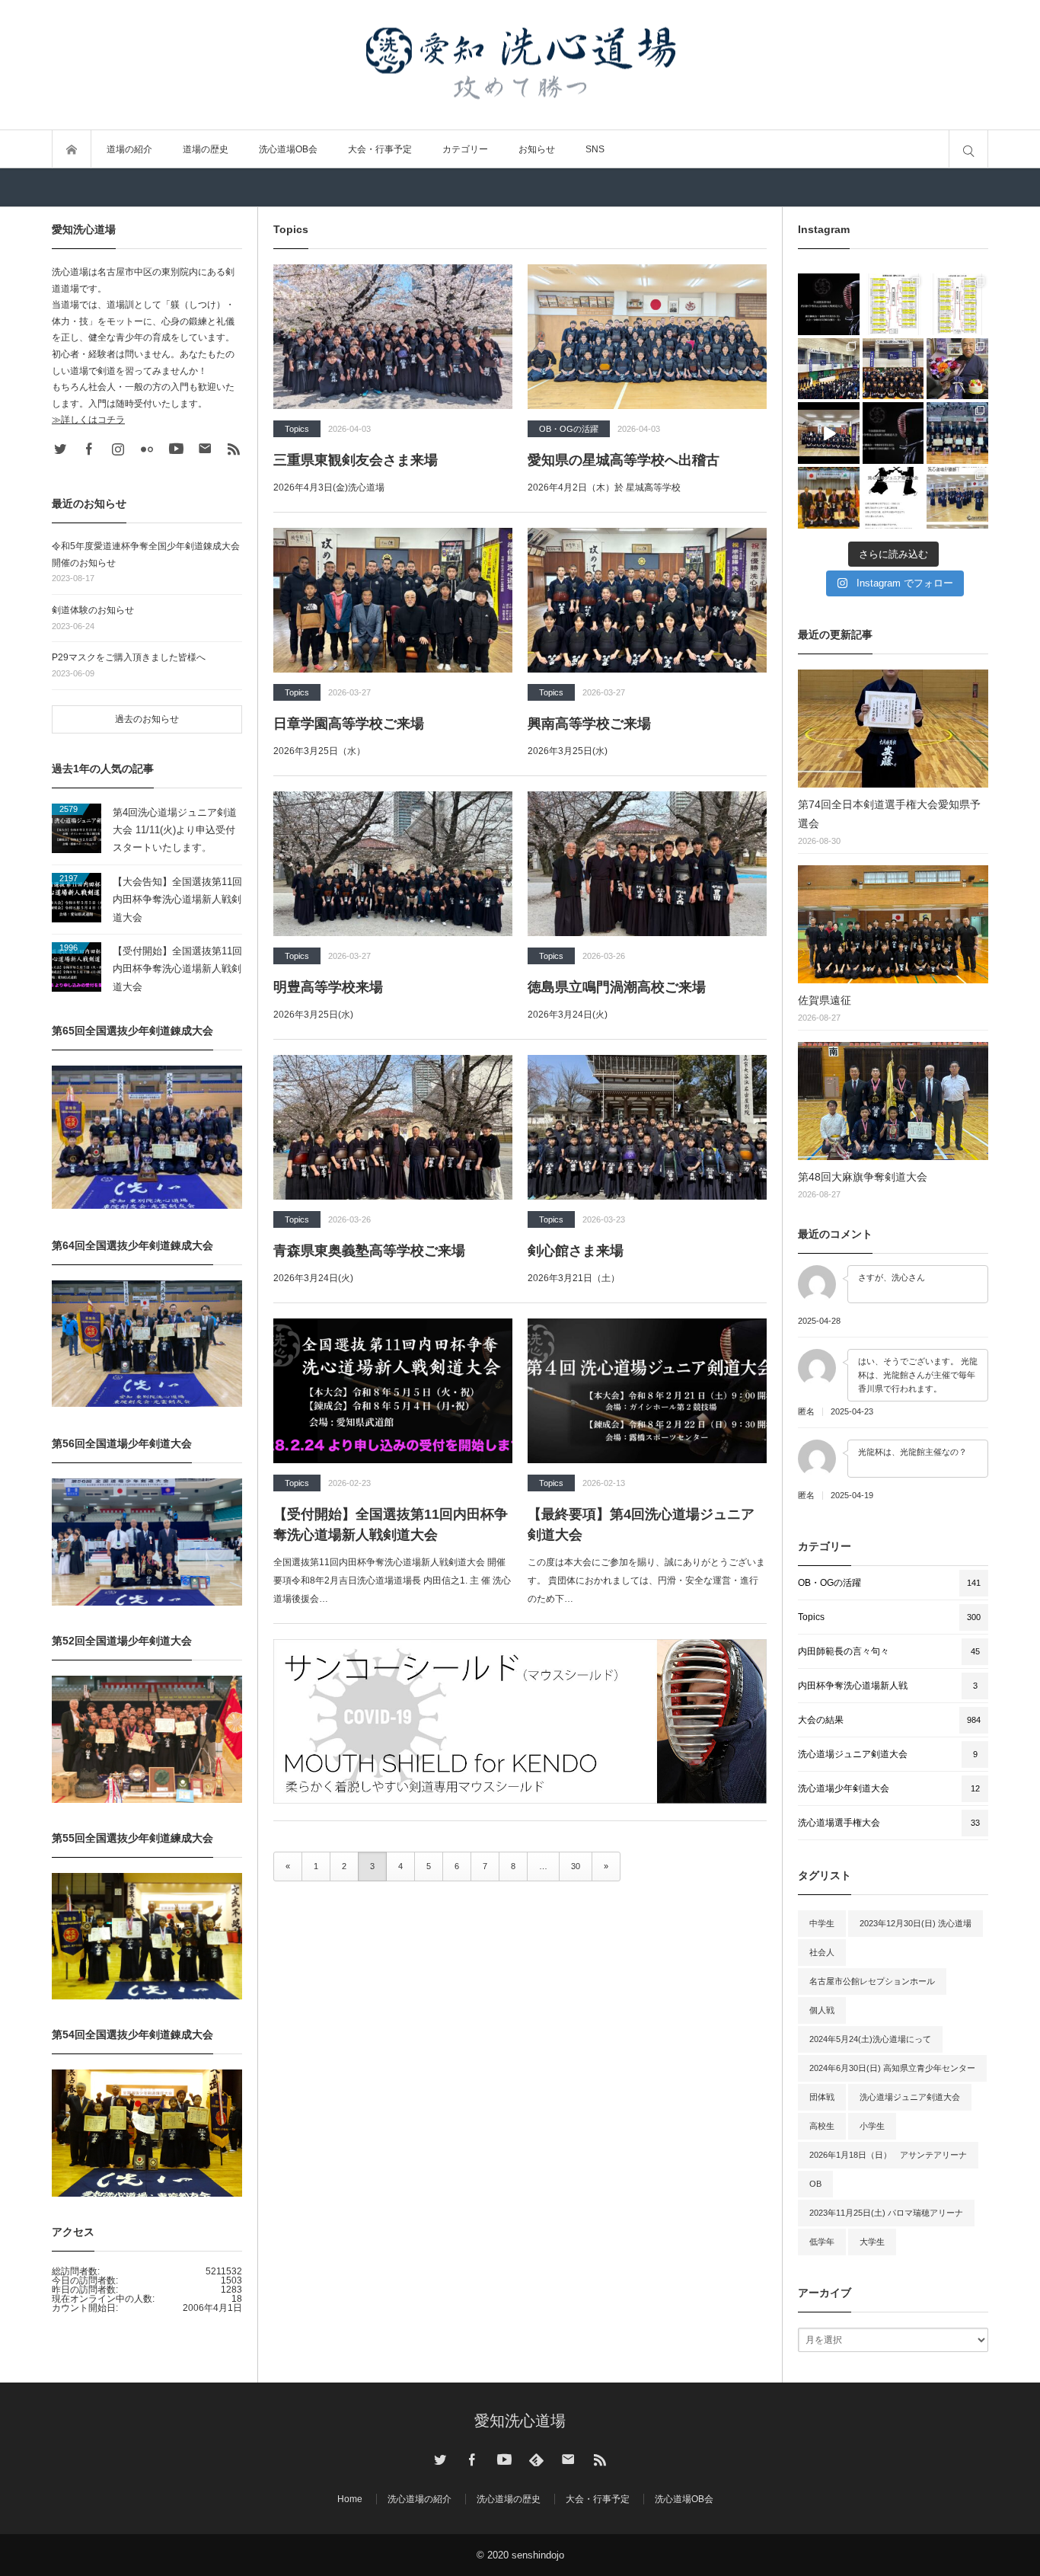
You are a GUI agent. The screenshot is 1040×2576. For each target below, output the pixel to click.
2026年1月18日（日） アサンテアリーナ (888, 2155)
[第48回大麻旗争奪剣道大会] (893, 1101)
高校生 (822, 2126)
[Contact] (205, 449)
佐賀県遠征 (825, 1000)
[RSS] (234, 449)
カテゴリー (465, 149)
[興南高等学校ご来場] (647, 600)
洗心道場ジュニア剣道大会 (910, 2097)
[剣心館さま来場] (647, 1127)
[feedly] (536, 2459)
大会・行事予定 (380, 149)
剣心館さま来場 (576, 1251)
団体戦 (822, 2097)
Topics (297, 429)
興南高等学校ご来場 (589, 724)
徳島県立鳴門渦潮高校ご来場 (617, 987)
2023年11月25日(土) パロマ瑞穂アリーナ (886, 2213)
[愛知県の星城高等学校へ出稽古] (647, 337)
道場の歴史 (206, 149)
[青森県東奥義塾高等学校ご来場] (393, 1127)
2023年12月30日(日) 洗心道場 (916, 1923)
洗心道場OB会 (288, 149)
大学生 (872, 2242)
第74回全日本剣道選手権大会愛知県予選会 (889, 814)
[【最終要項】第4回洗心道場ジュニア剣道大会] (647, 1391)
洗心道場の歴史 (509, 2499)
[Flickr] (147, 449)
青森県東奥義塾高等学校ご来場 (369, 1251)
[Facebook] (89, 449)
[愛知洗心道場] (520, 65)
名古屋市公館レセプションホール (872, 1981)
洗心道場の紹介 (420, 2499)
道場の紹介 (129, 149)
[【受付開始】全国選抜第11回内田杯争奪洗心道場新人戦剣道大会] (393, 1391)
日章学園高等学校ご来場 (349, 724)
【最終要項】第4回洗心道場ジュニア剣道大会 (641, 1525)
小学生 (872, 2126)
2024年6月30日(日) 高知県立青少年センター (892, 2068)
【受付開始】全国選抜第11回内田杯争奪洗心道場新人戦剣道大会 (391, 1525)
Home (350, 2499)
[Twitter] (60, 449)
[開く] (829, 304)
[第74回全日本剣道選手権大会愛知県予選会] (893, 729)
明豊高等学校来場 (328, 987)
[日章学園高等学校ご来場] (393, 600)
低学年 (822, 2242)
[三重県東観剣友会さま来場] (393, 337)
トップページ (72, 149)
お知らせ (537, 149)
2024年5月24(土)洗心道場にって (870, 2039)
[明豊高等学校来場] (393, 864)
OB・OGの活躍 (569, 429)
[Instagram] (118, 449)
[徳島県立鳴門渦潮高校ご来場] (647, 864)
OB (815, 2184)
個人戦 (822, 2010)
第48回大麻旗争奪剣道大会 (863, 1177)
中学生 (822, 1923)
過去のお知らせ (147, 719)
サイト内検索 (968, 149)
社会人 (822, 1952)
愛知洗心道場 (520, 2421)
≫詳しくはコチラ (88, 420)
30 (576, 1866)
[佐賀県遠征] (893, 924)
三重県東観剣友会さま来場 (356, 460)
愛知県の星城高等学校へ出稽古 (624, 460)
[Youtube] (176, 449)
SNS (595, 149)
